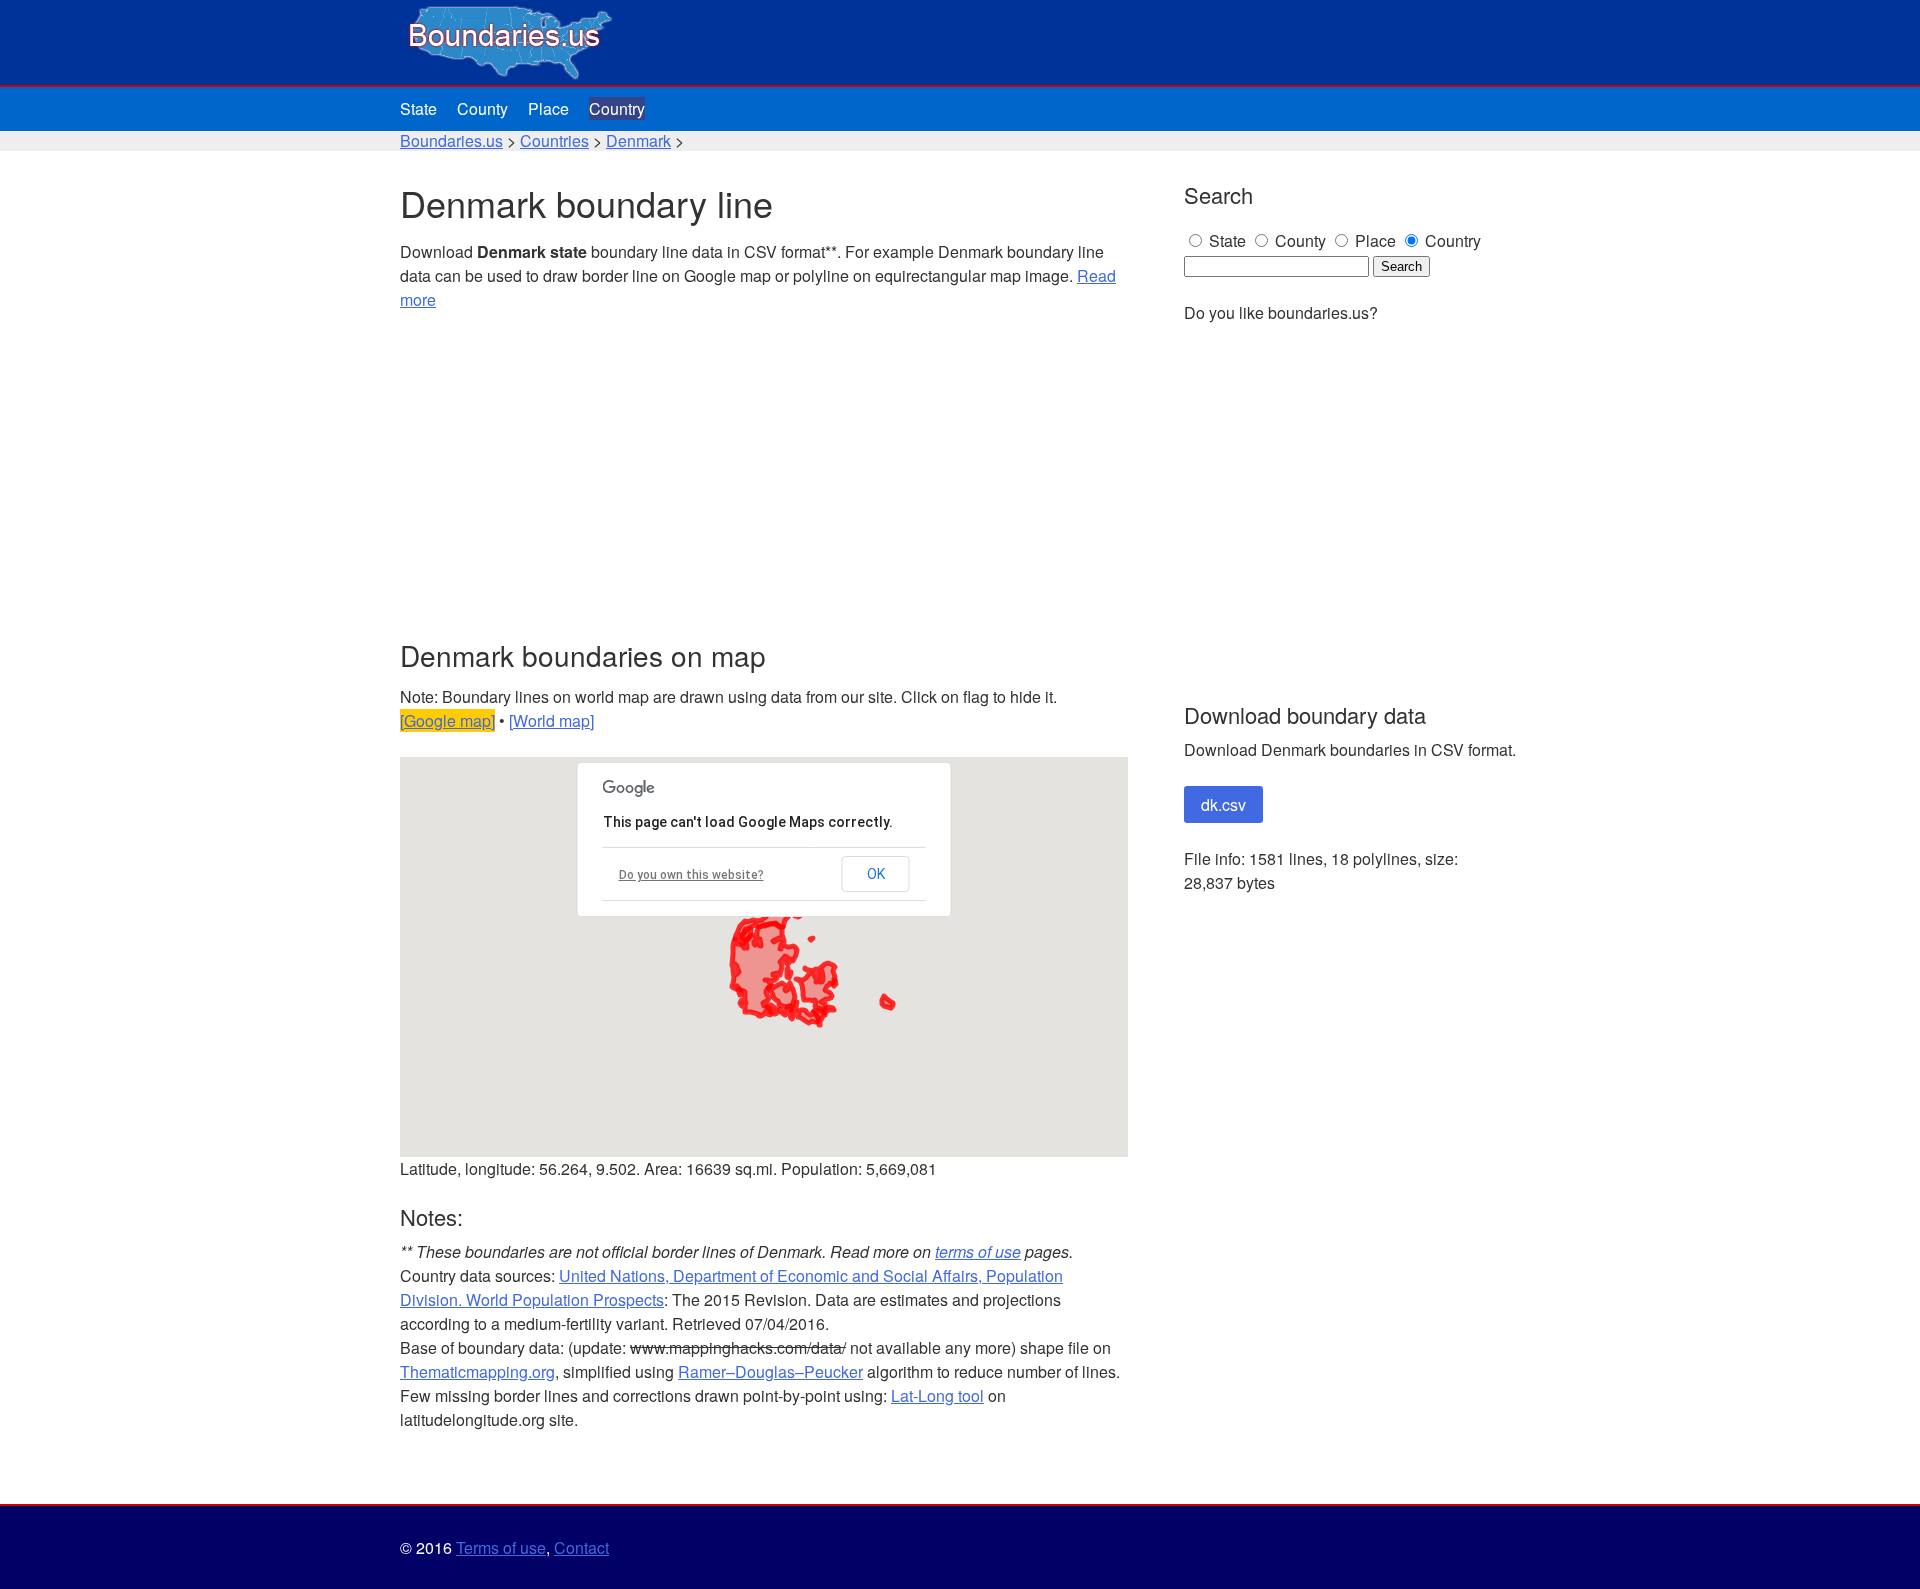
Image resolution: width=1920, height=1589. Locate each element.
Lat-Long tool (937, 1395)
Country (617, 108)
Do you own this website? (691, 875)
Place (548, 108)
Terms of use (501, 1547)
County (482, 108)
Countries (554, 140)
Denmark (638, 140)
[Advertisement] (764, 476)
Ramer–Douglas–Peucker (770, 1371)
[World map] (551, 720)
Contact (581, 1547)
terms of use (978, 1251)
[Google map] (447, 720)
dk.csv (1223, 804)
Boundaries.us (451, 140)
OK (876, 874)
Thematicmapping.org (477, 1371)
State (418, 108)
